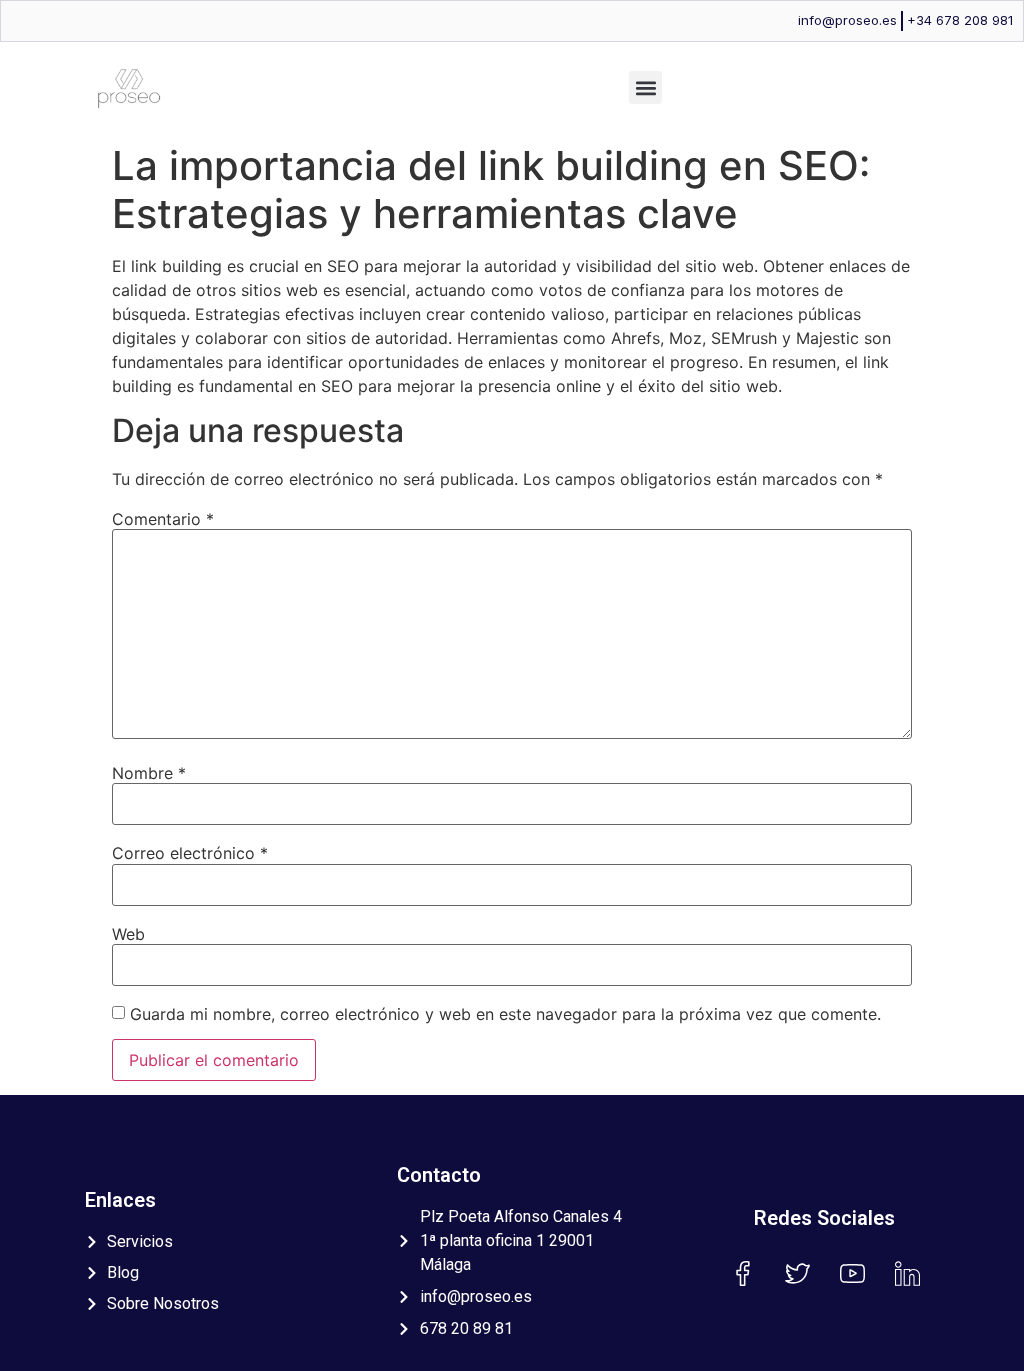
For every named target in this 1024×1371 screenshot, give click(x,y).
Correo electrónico (190, 853)
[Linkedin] (907, 1273)
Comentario (163, 519)
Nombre (149, 773)
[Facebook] (742, 1273)
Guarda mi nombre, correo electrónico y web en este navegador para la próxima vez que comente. (505, 1014)
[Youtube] (852, 1273)
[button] (645, 87)
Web (128, 934)
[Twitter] (797, 1273)
